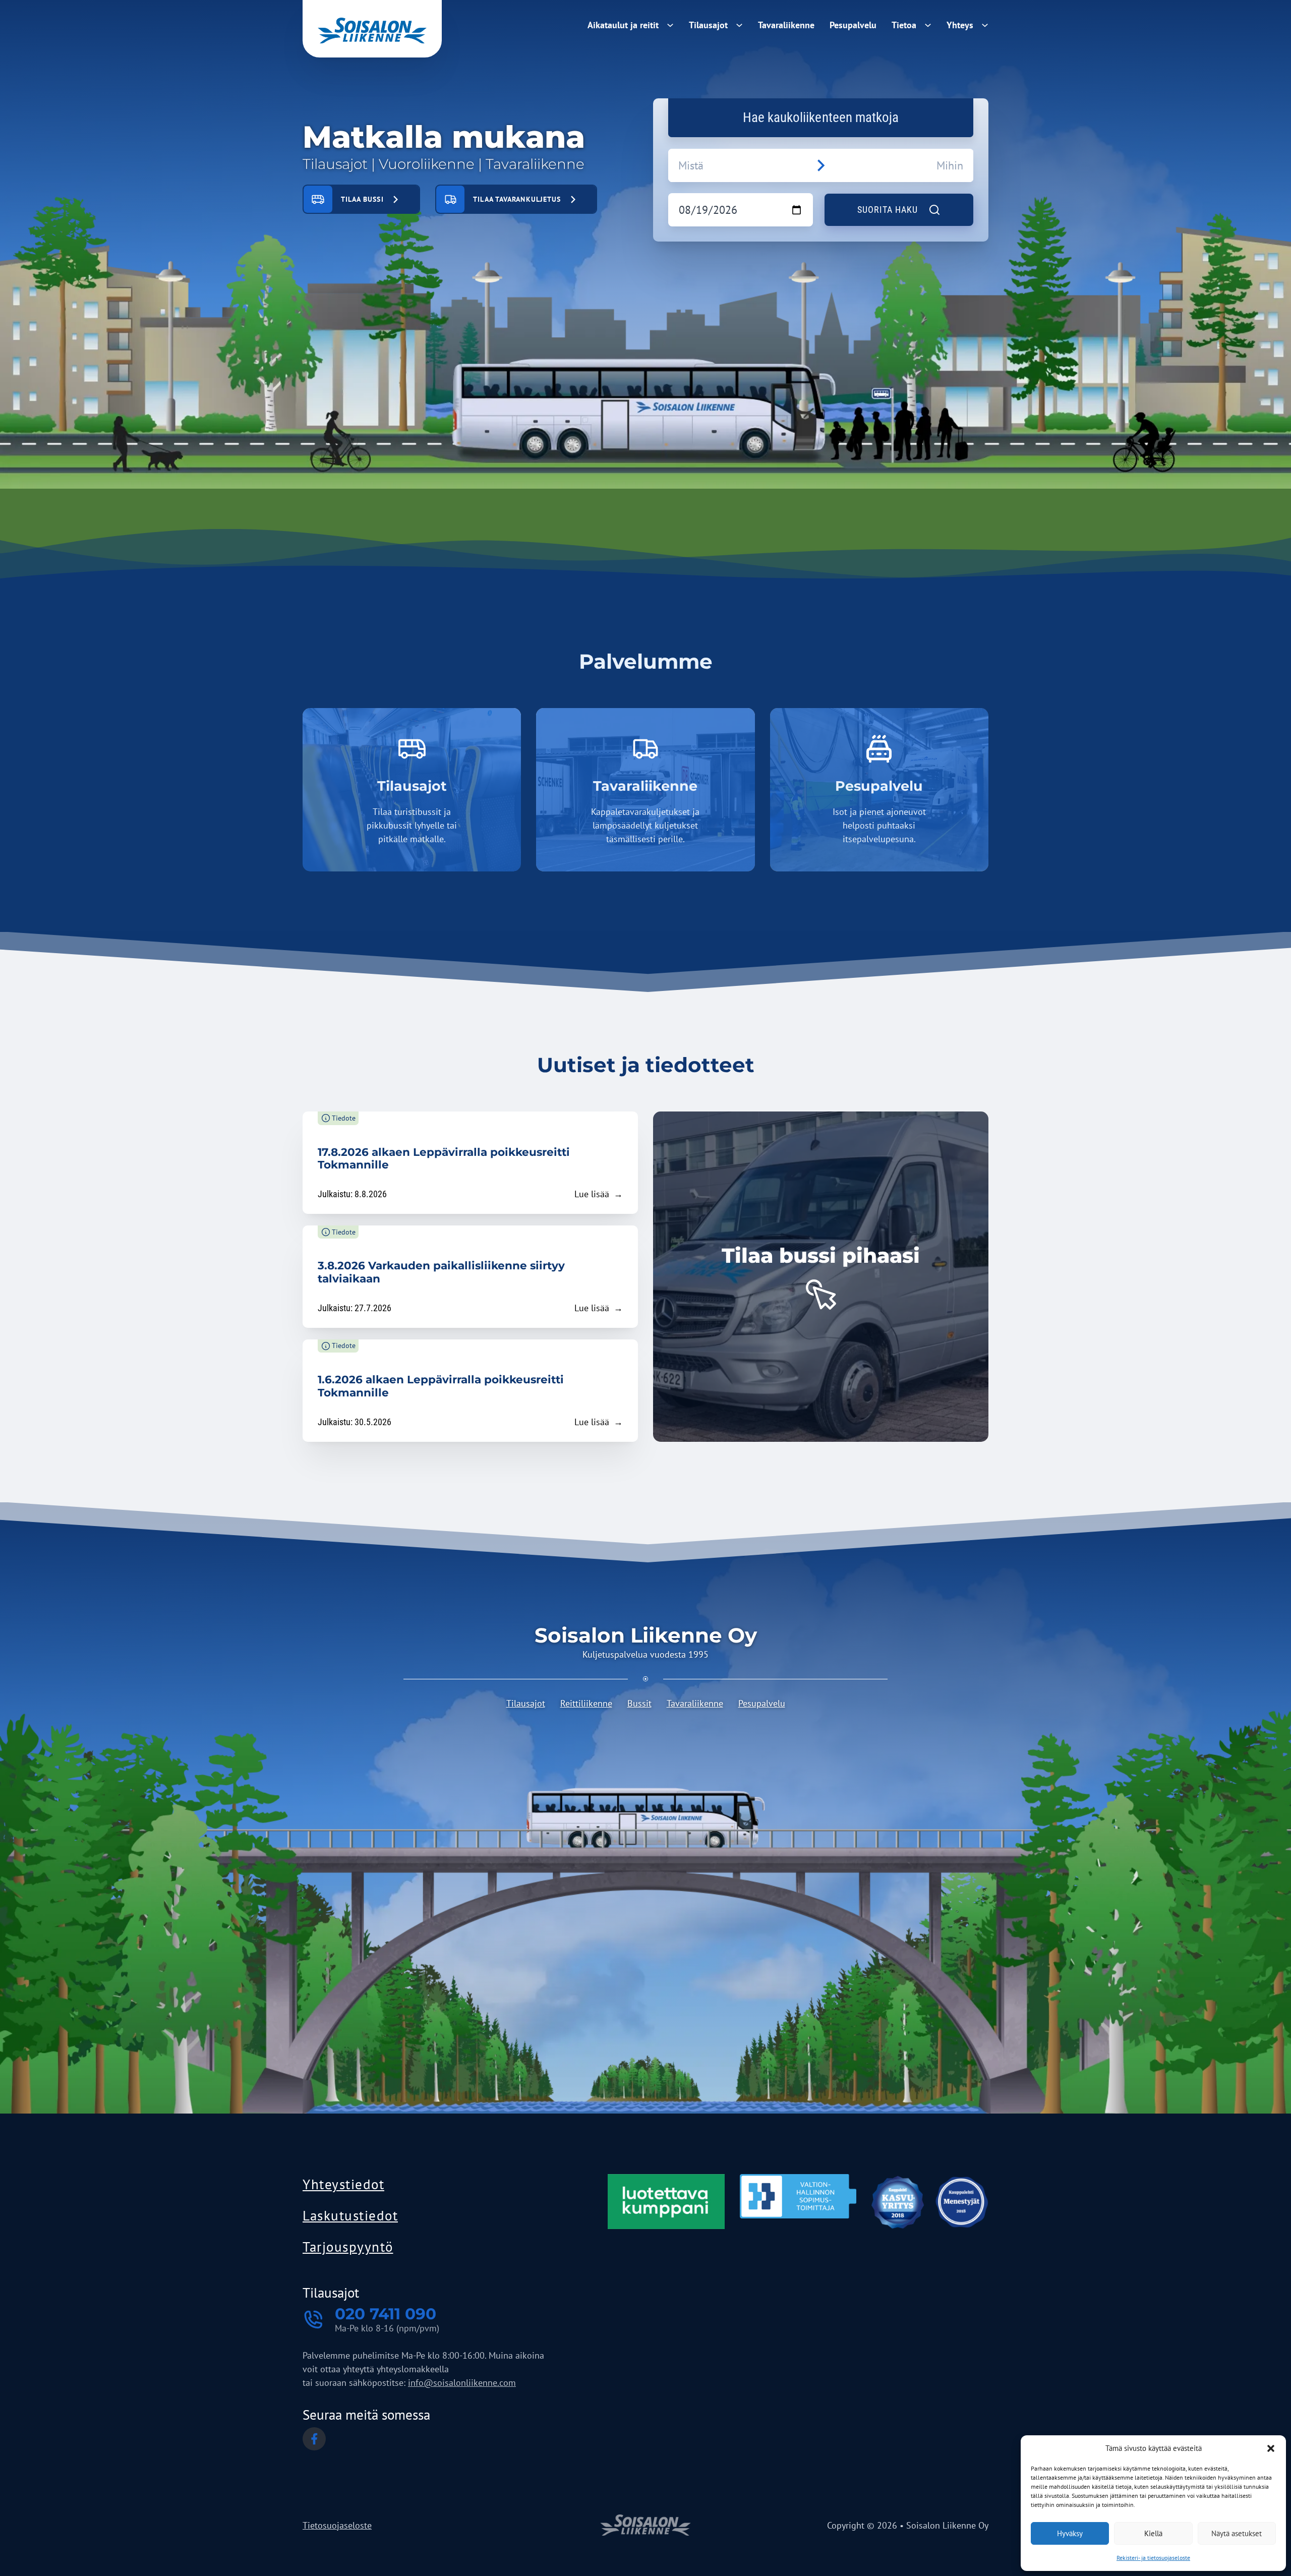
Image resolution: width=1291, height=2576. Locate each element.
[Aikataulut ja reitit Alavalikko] (670, 23)
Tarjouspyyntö (348, 2247)
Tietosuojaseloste (337, 2525)
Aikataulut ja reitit (623, 25)
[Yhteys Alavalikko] (985, 23)
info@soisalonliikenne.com (462, 2383)
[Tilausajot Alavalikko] (739, 23)
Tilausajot (708, 25)
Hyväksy (1070, 2533)
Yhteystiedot (343, 2184)
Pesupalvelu (853, 25)
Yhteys (960, 25)
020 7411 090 (386, 2314)
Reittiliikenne (586, 1703)
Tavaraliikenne (786, 25)
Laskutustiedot (350, 2215)
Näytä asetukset (1237, 2533)
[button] (1271, 2448)
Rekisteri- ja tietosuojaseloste (1153, 2558)
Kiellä (1153, 2533)
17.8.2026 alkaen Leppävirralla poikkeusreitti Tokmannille (444, 1158)
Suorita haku (888, 210)
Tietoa (904, 25)
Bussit (639, 1703)
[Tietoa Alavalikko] (928, 23)
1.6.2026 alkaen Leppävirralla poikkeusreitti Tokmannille (441, 1386)
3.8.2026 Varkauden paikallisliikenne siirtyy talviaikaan (441, 1272)
